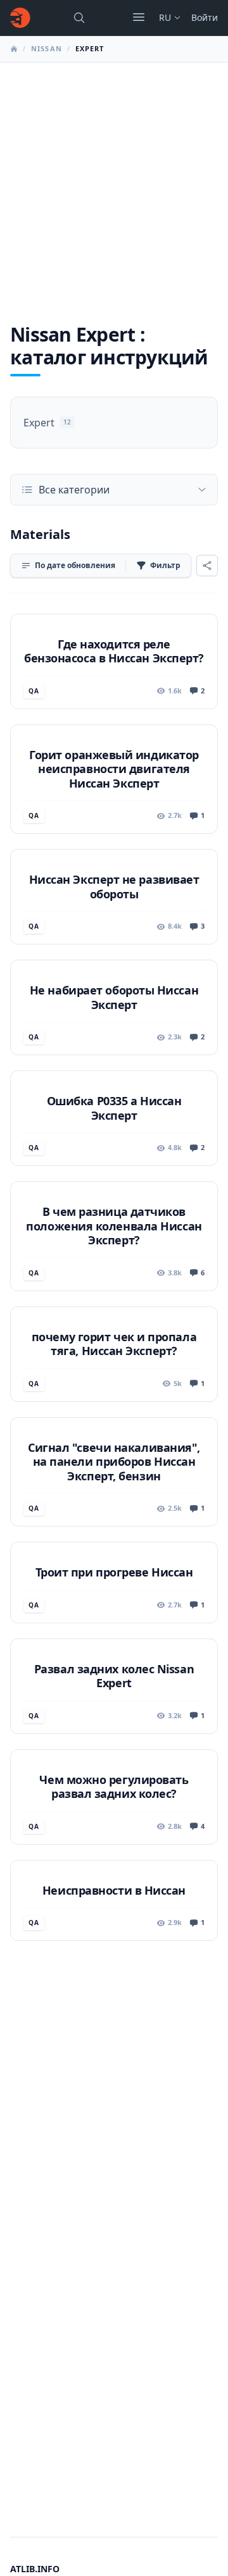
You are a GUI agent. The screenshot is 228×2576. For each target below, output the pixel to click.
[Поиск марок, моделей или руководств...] (79, 18)
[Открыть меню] (139, 17)
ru (165, 17)
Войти (205, 17)
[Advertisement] (114, 183)
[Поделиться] (207, 566)
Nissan (47, 48)
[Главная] (20, 18)
